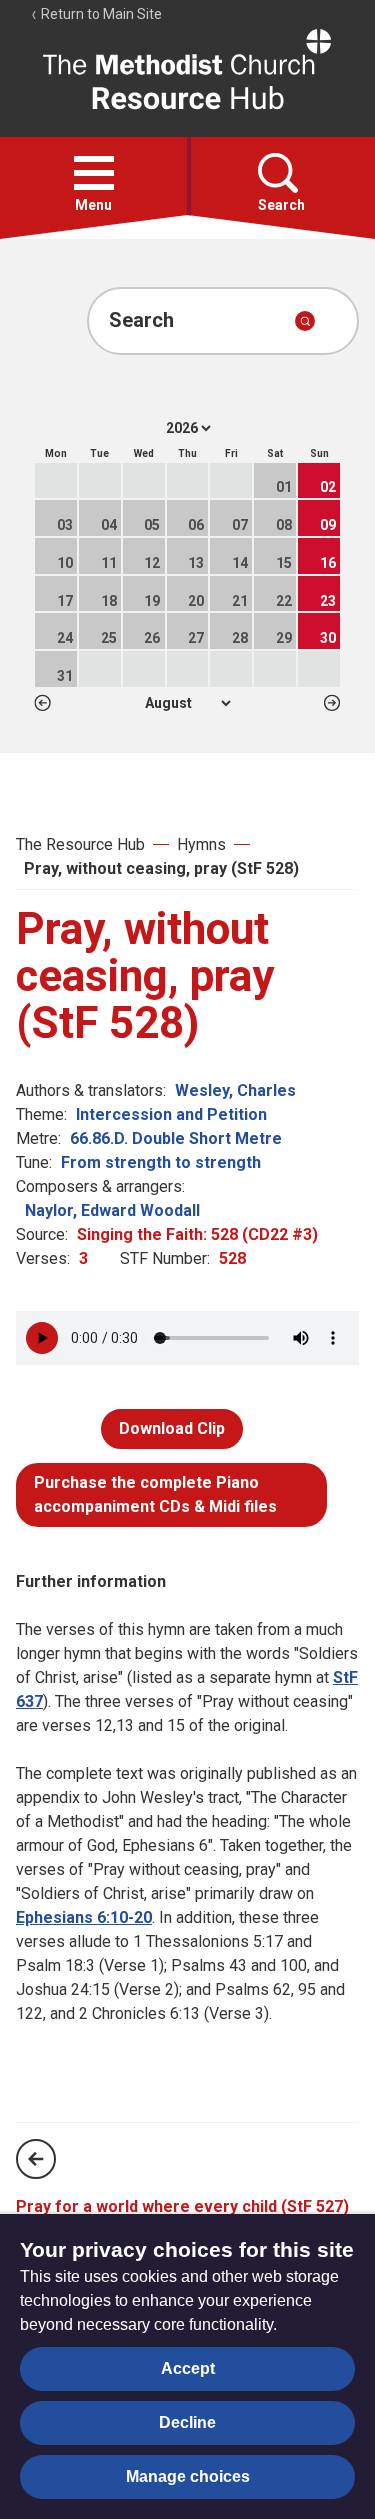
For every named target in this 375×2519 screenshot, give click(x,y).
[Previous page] (36, 2159)
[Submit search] (305, 321)
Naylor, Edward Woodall (112, 1210)
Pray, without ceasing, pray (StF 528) (161, 868)
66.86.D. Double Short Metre (176, 1138)
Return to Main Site (100, 14)
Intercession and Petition (171, 1114)
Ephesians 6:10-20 (84, 1917)
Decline (187, 2422)
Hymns (201, 844)
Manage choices (188, 2476)
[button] (94, 173)
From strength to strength (161, 1162)
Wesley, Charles (235, 1090)
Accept (188, 2368)
